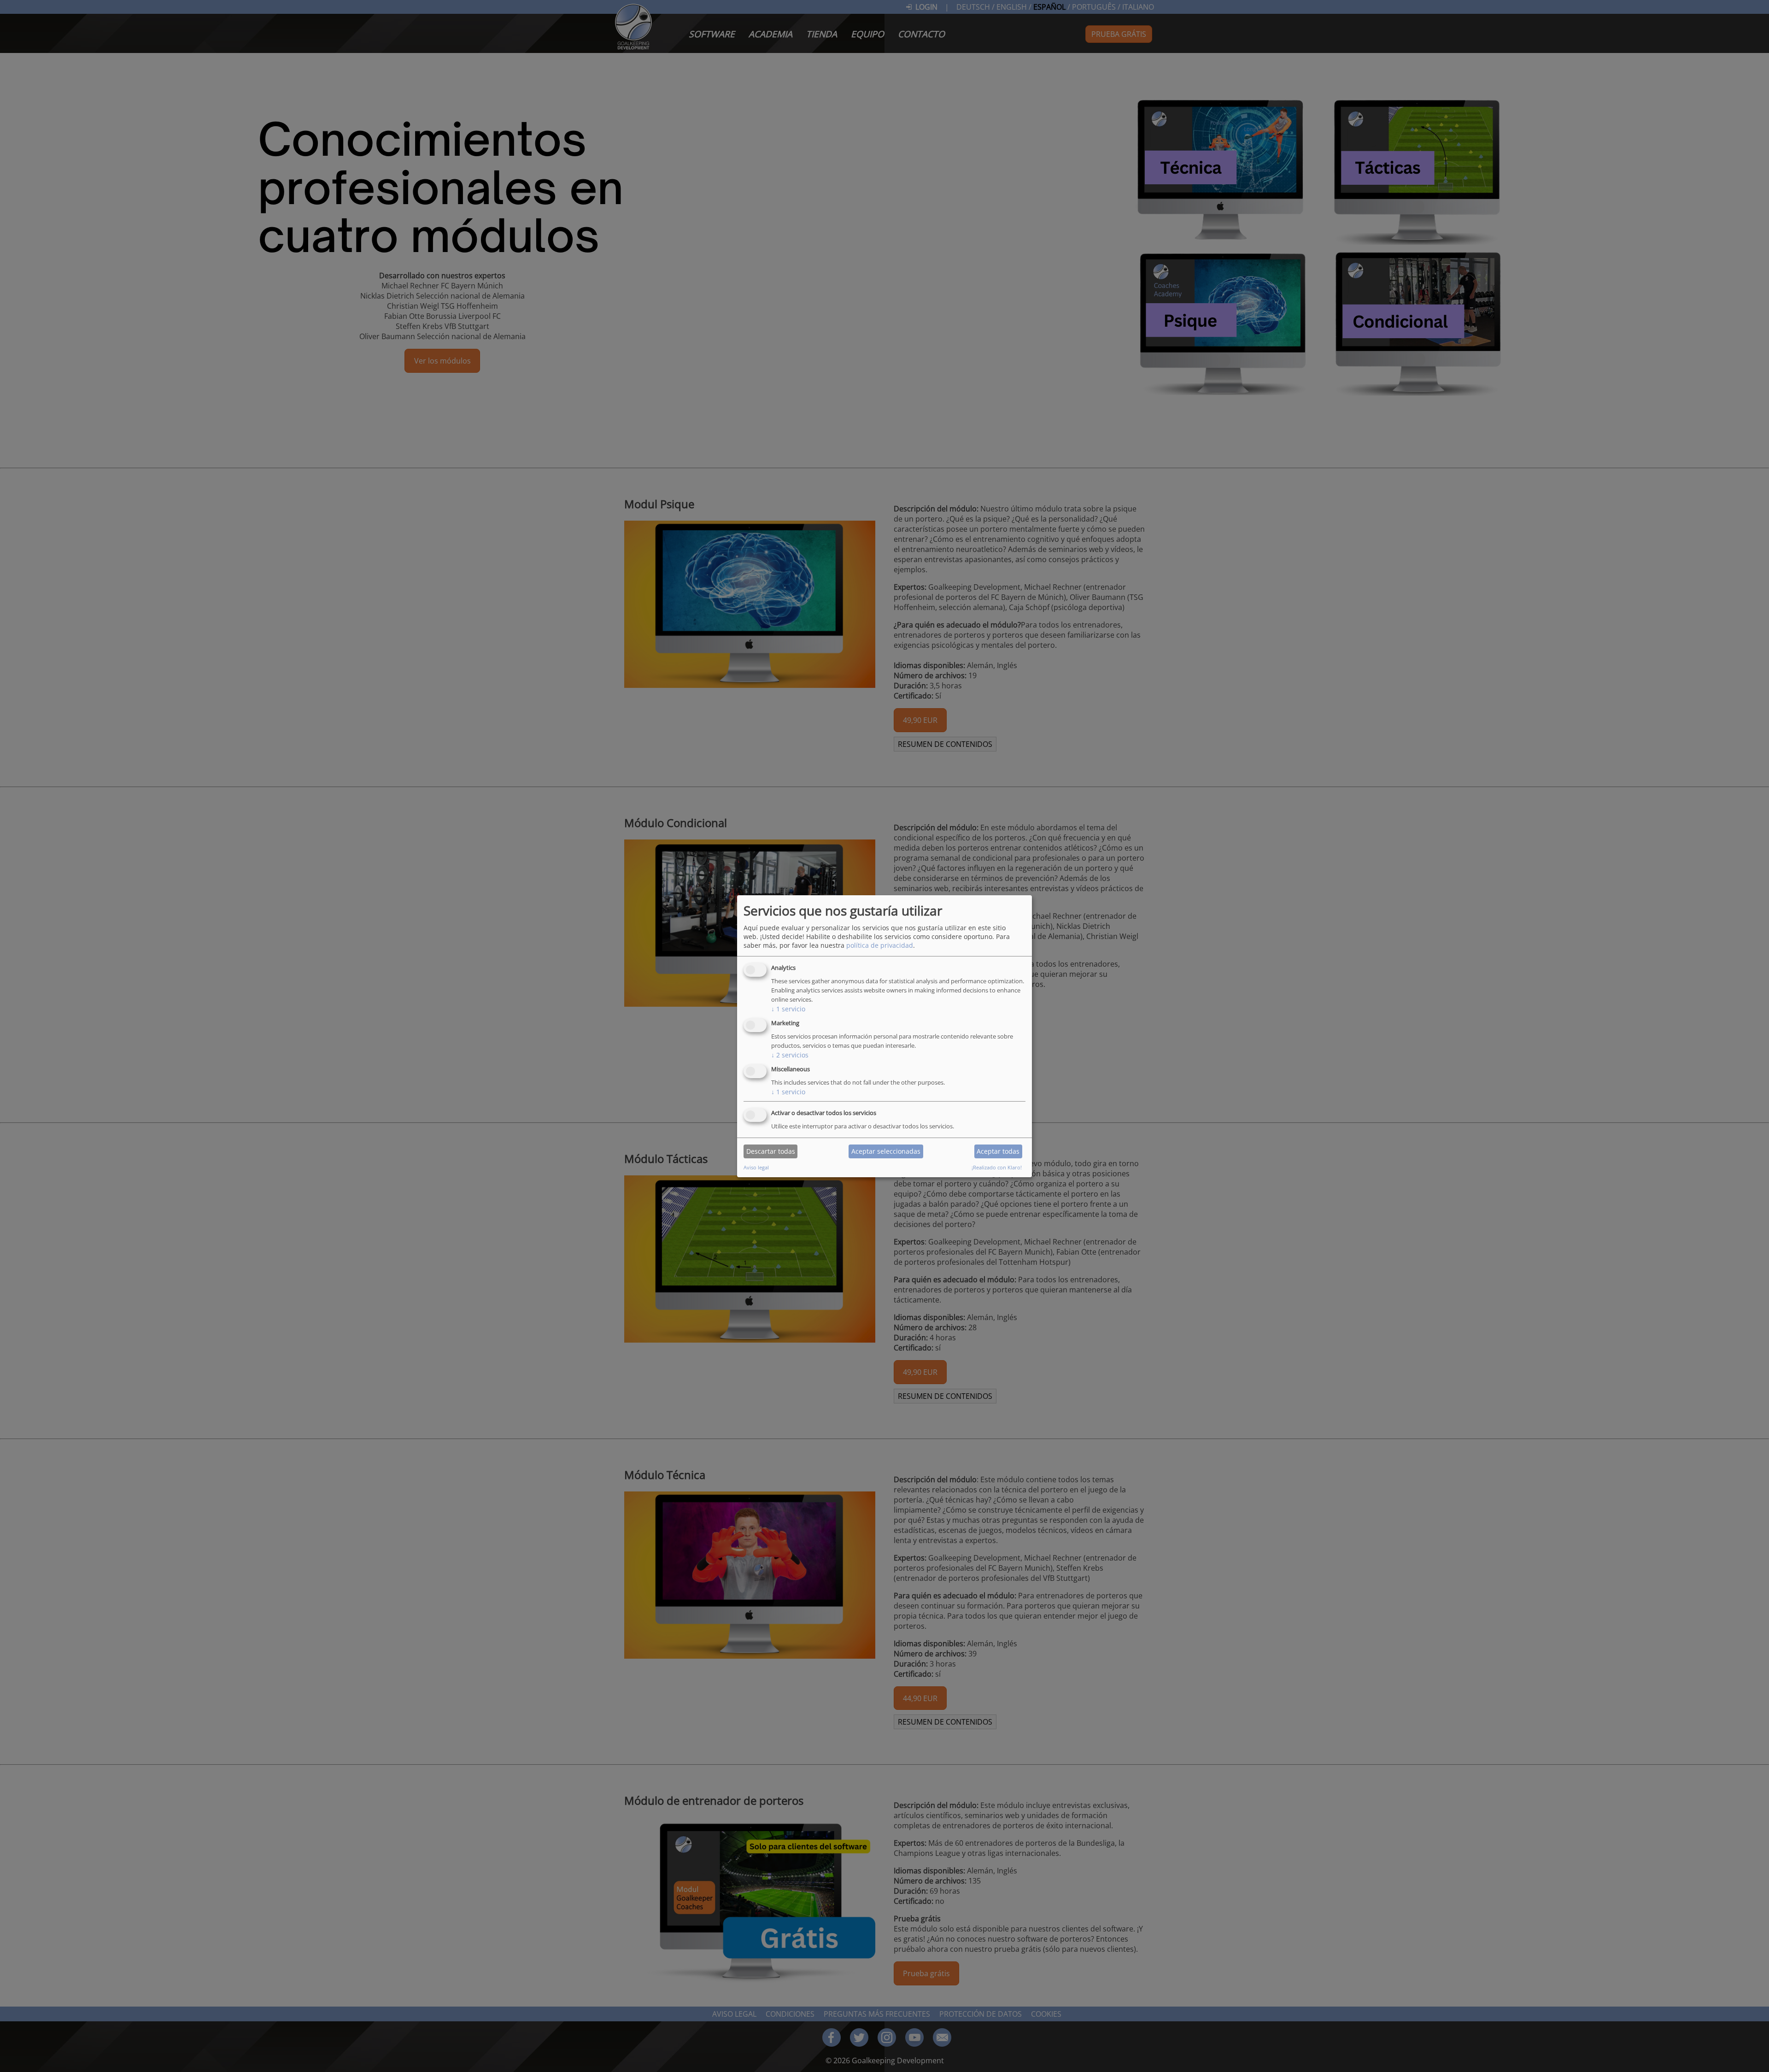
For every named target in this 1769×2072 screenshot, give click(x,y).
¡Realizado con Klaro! (997, 1167)
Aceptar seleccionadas (886, 1151)
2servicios (790, 1055)
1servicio (788, 1009)
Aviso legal (756, 1167)
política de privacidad (880, 945)
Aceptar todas (998, 1151)
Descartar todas (771, 1151)
